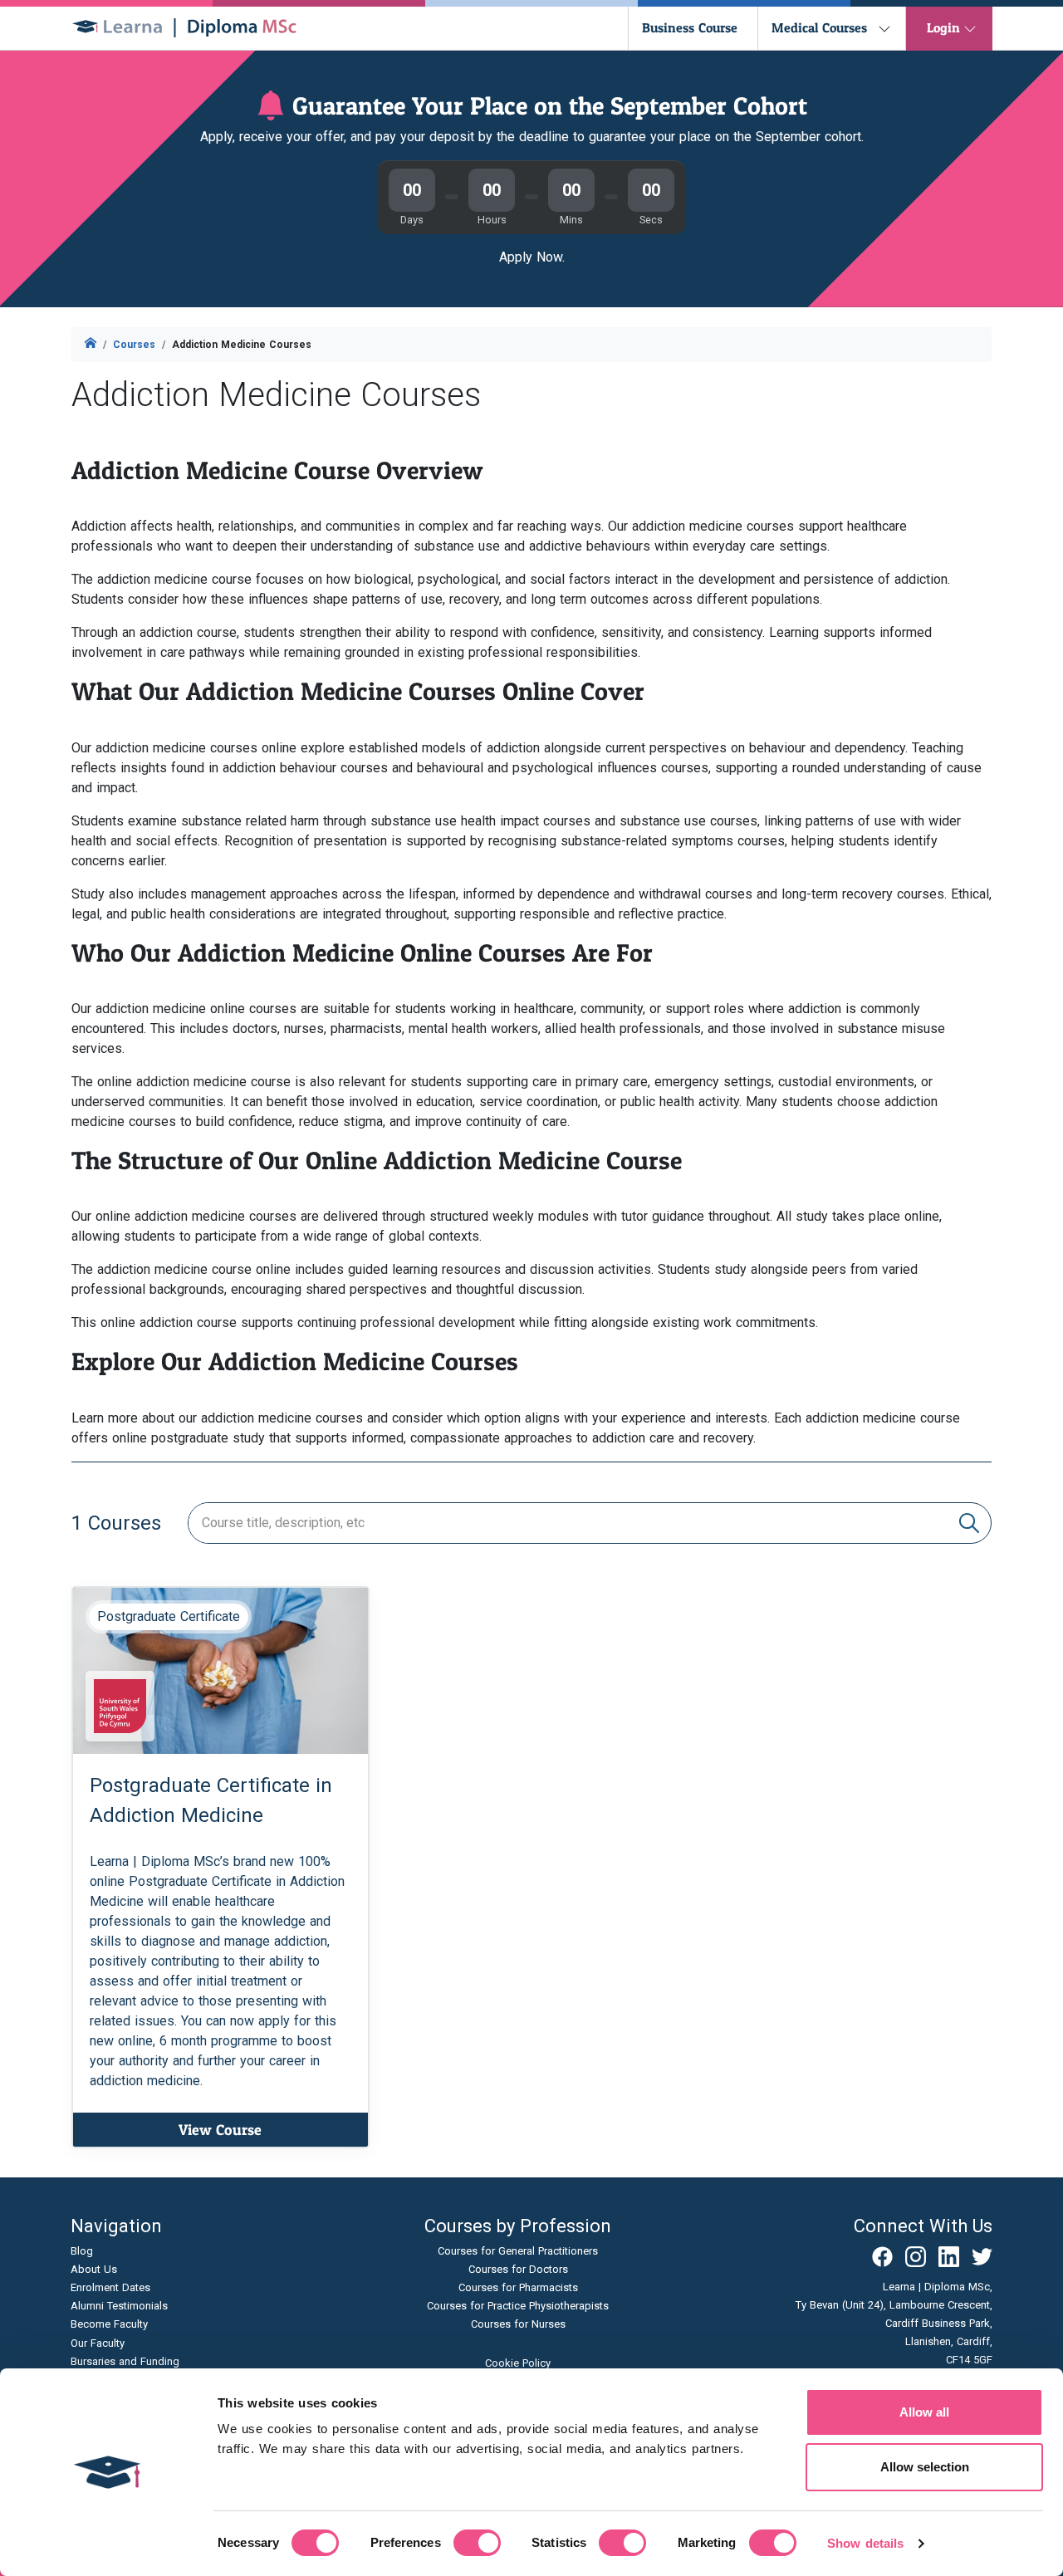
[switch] (477, 2543)
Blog (82, 2251)
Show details (865, 2543)
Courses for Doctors (518, 2269)
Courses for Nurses (518, 2324)
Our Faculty (98, 2343)
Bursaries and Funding (125, 2361)
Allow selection (925, 2467)
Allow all (924, 2412)
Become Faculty (109, 2324)
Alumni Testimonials (119, 2306)
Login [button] (943, 27)
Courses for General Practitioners (518, 2251)
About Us (94, 2269)
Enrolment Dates (110, 2287)
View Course (220, 2130)
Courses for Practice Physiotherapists (518, 2306)
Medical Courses (819, 27)
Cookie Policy (518, 2363)
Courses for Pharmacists (518, 2287)
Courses (134, 345)
